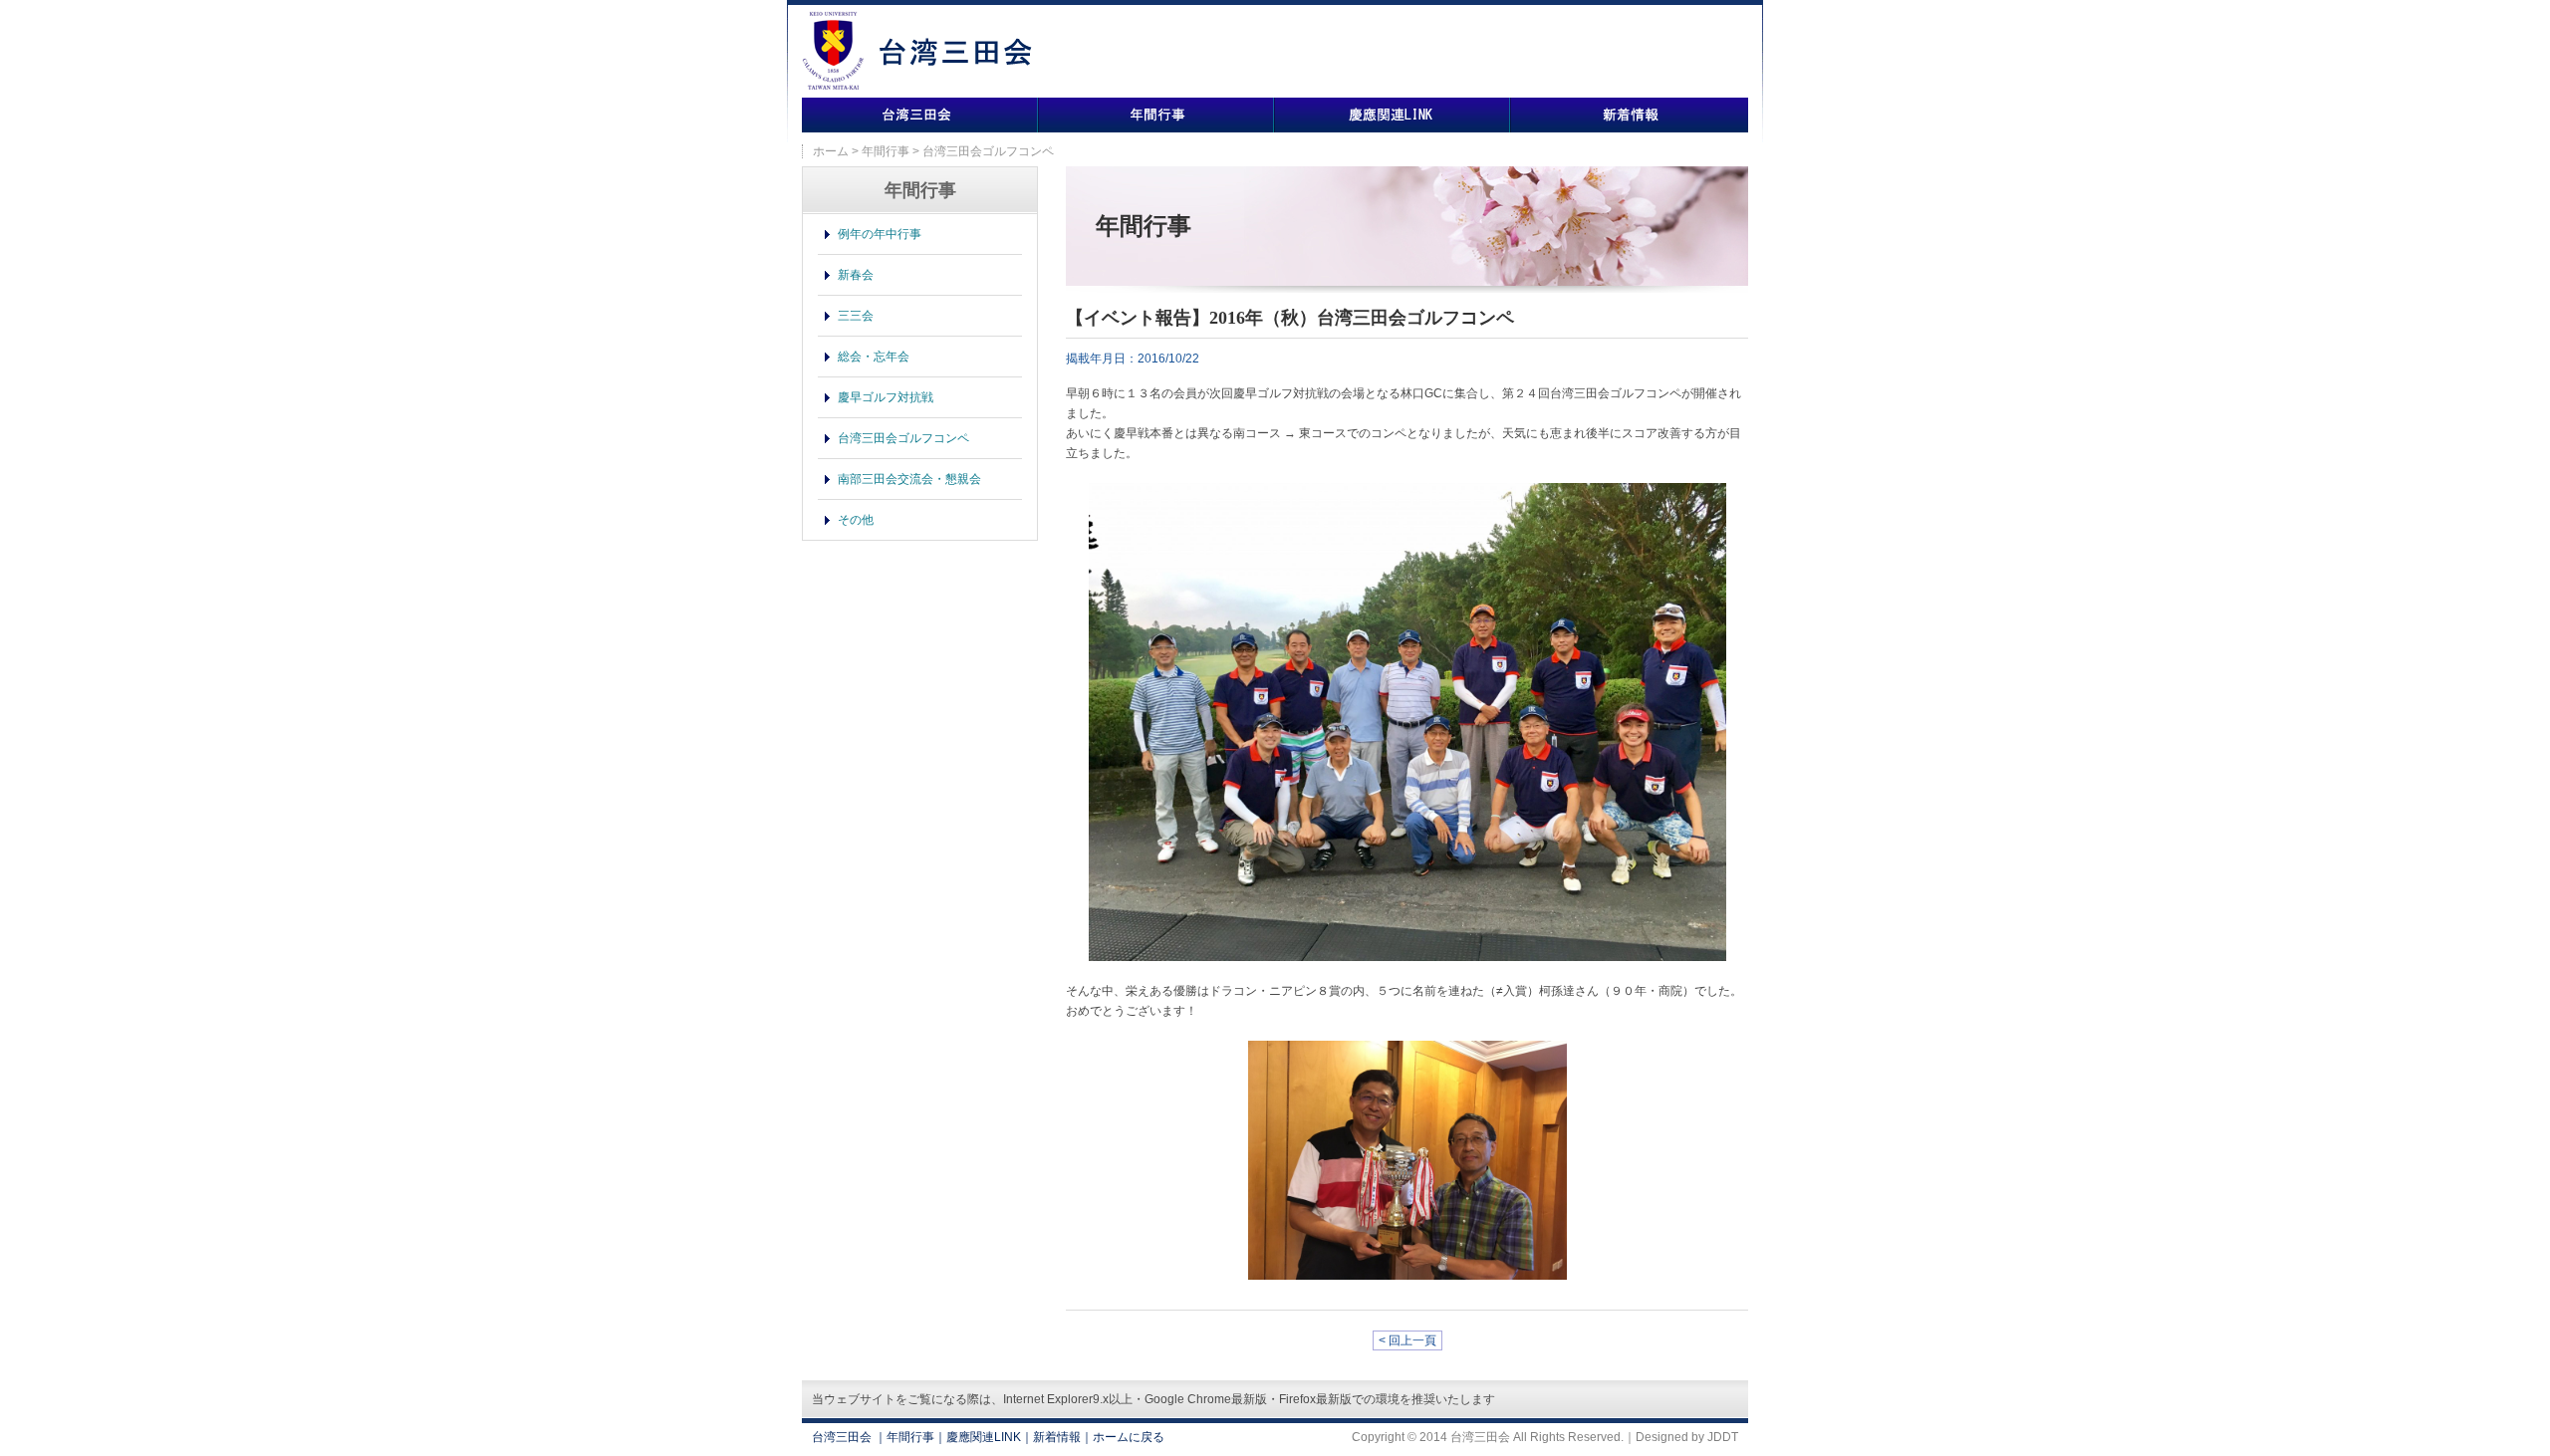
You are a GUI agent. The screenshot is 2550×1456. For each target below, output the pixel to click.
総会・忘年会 (874, 357)
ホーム (831, 151)
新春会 (856, 275)
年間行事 (1156, 115)
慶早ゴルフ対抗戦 (886, 397)
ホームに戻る (1129, 1437)
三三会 (856, 316)
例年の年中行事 (880, 234)
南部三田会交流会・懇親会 (909, 479)
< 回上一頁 (1407, 1340)
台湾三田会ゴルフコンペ (903, 438)
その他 (856, 520)
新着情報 (1629, 115)
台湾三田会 (920, 115)
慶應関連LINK (1392, 115)
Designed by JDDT (1687, 1437)
